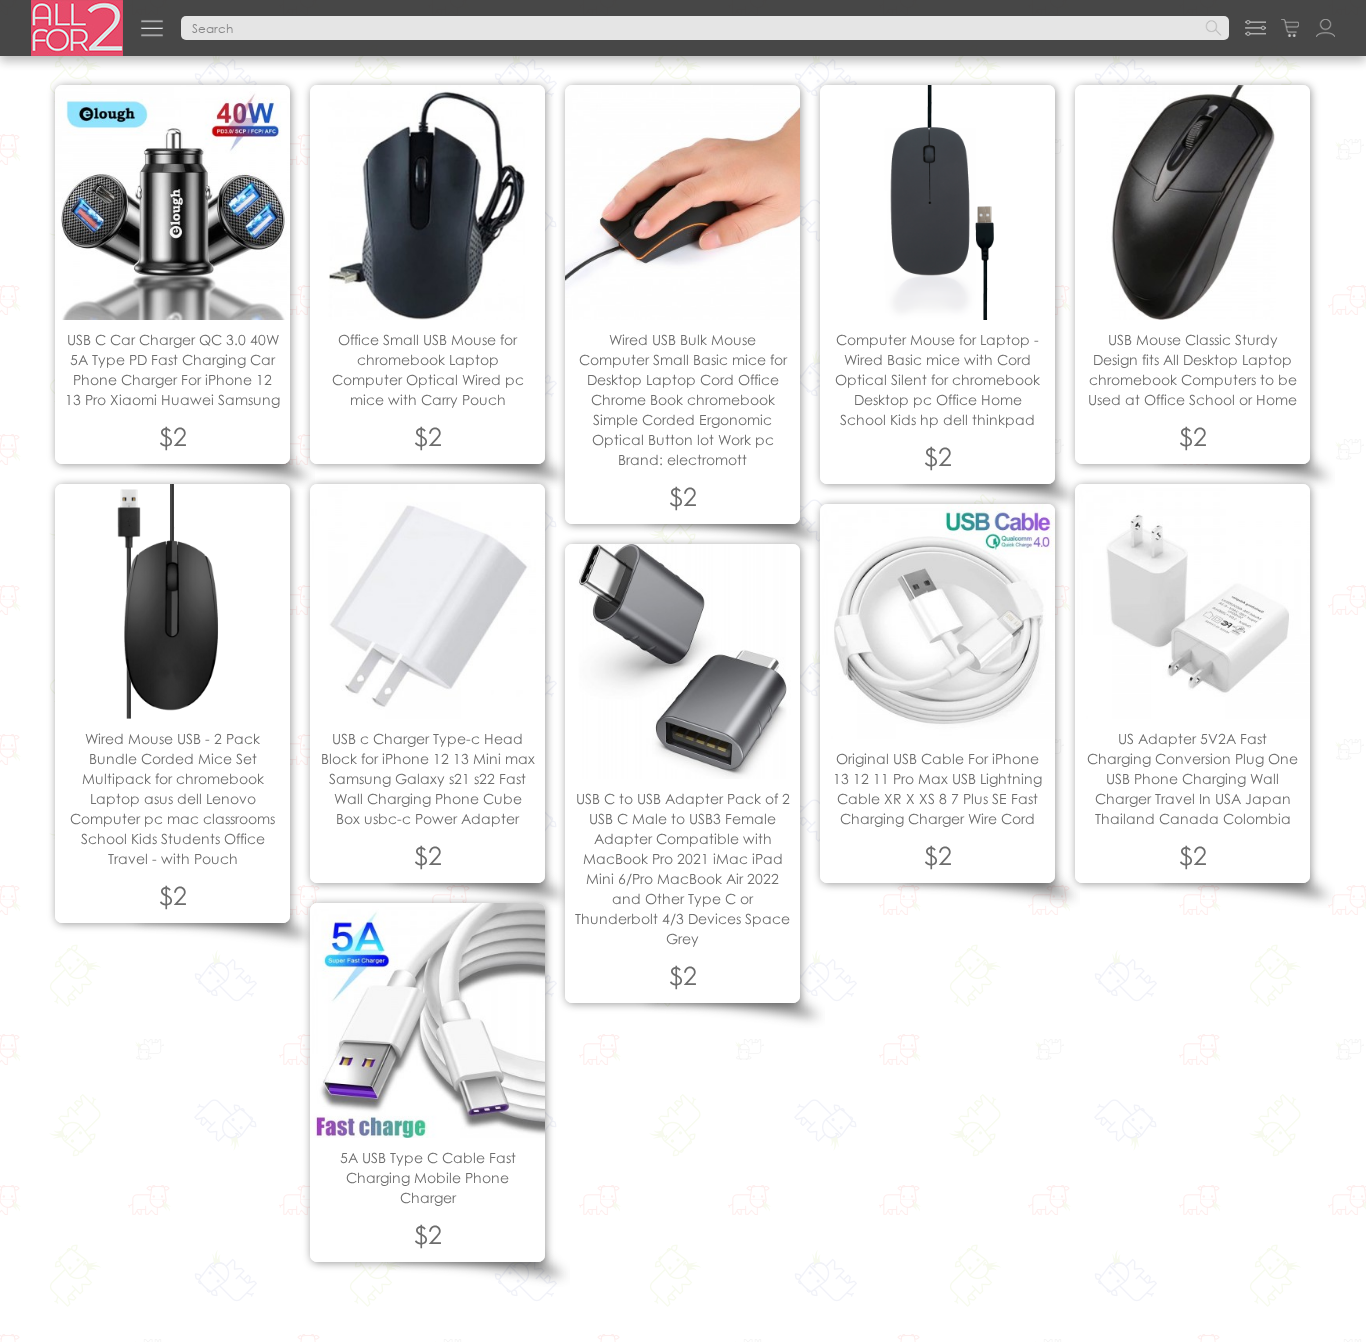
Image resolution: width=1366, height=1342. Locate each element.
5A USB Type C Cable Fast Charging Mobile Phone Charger (428, 1177)
